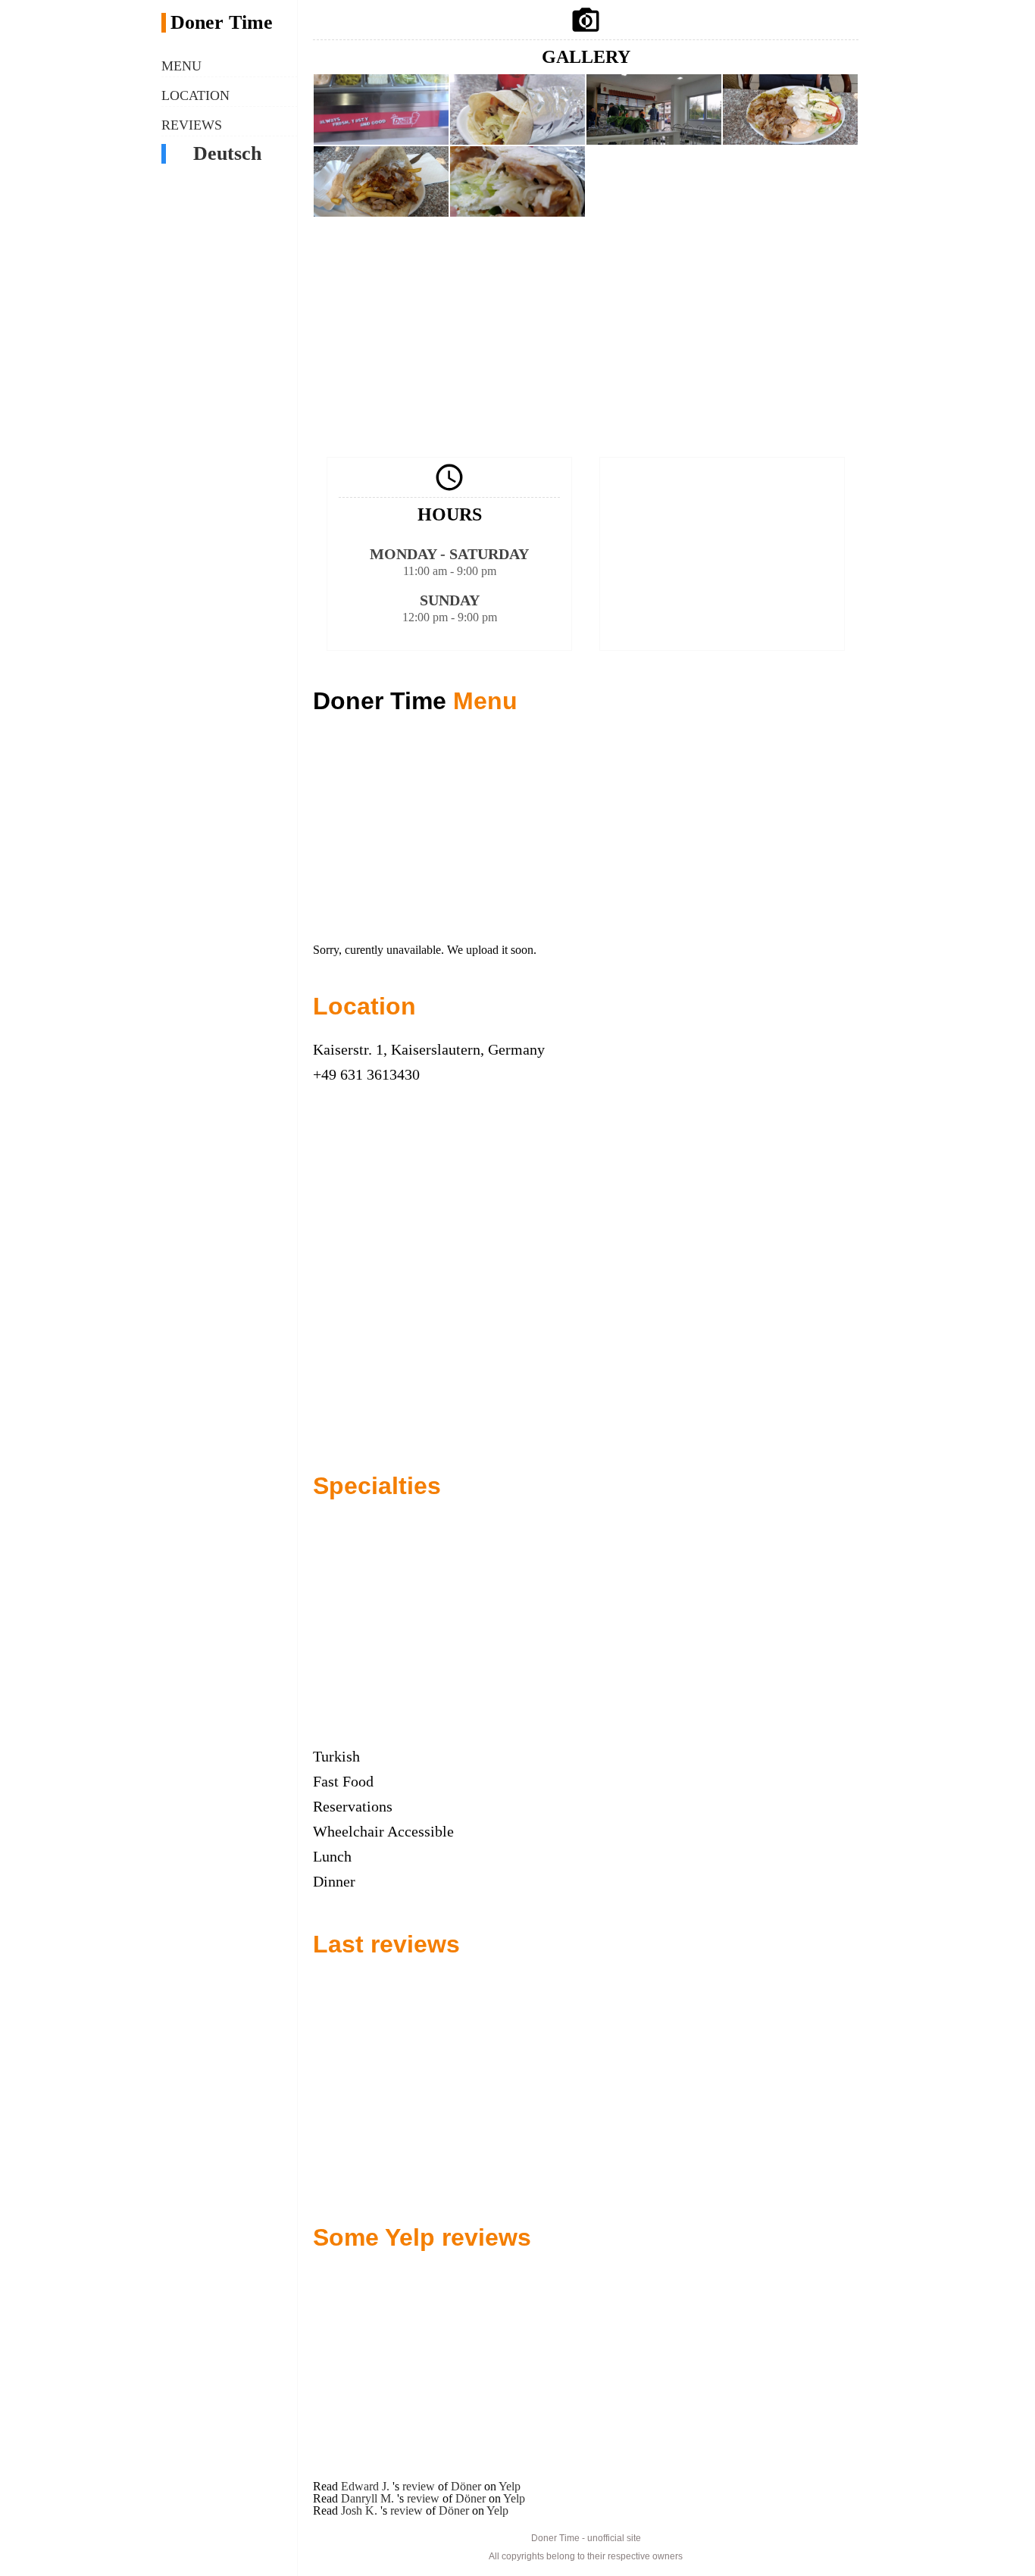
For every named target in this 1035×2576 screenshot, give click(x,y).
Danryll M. (369, 2498)
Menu (181, 66)
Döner (466, 2486)
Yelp (510, 2486)
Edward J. (367, 2486)
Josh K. (361, 2510)
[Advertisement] (586, 336)
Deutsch (227, 154)
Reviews (192, 125)
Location (195, 95)
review (419, 2486)
